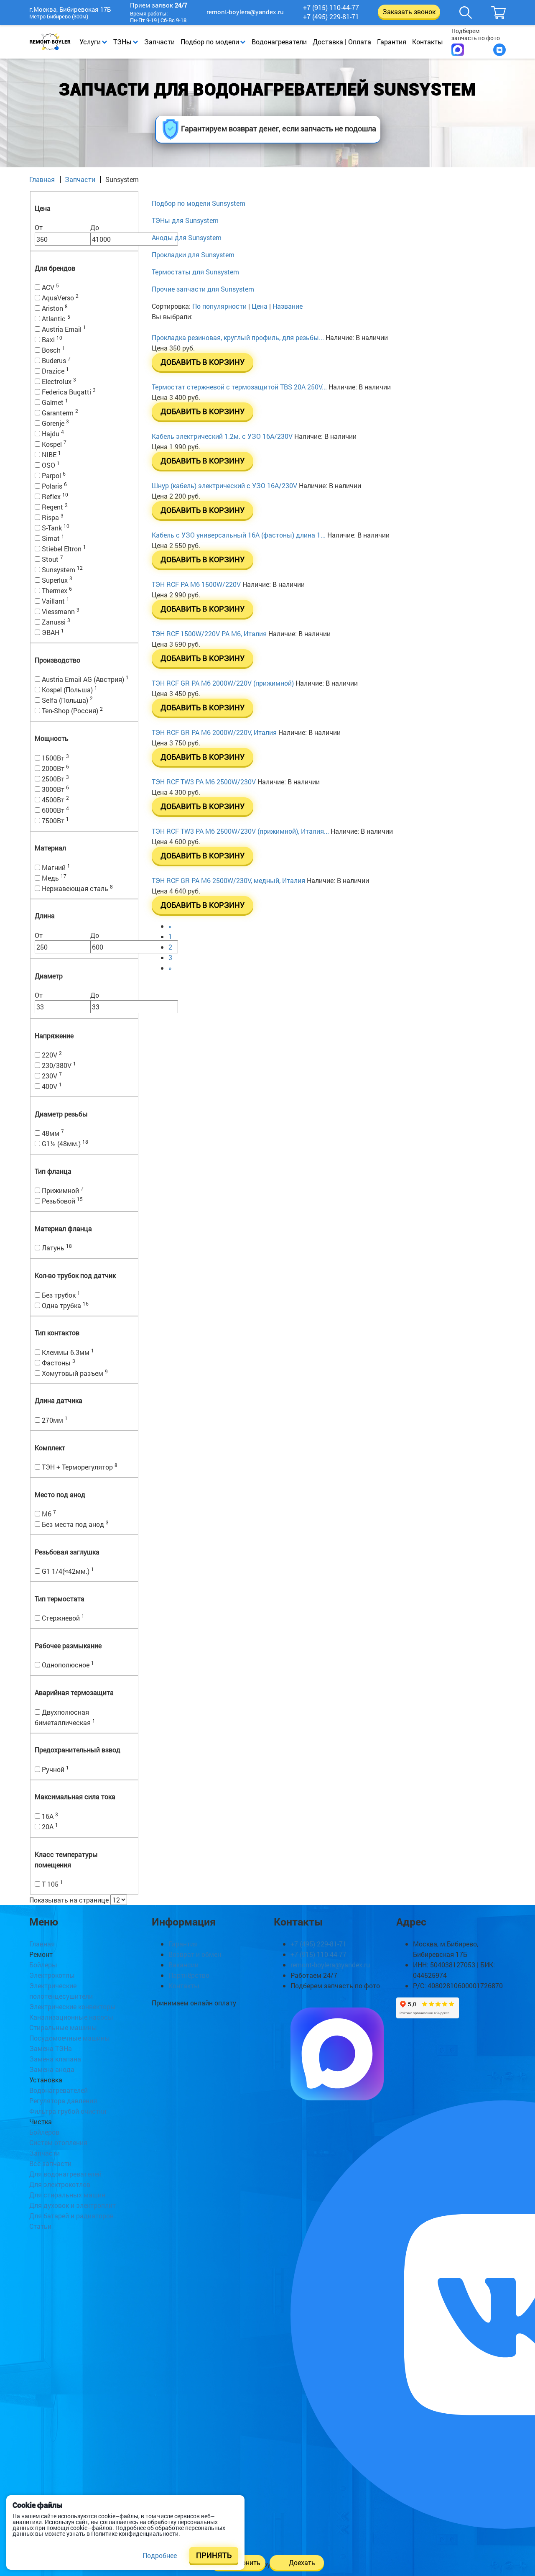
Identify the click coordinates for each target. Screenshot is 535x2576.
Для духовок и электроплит (73, 2205)
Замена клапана (55, 2059)
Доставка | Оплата (342, 42)
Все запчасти (50, 2163)
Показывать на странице (69, 1900)
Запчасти (159, 42)
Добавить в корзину (203, 362)
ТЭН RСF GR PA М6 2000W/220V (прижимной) (223, 683)
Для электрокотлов (60, 2184)
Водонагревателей (59, 2090)
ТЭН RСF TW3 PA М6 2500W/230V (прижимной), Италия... (240, 831)
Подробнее (160, 2555)
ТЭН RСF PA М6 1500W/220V (196, 584)
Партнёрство (189, 1975)
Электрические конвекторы (73, 2006)
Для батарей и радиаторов (71, 2216)
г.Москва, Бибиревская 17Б (70, 10)
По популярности (220, 306)
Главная (42, 179)
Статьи (40, 2226)
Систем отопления (58, 2142)
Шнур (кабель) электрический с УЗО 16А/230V (224, 485)
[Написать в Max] (458, 50)
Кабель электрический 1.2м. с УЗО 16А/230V (222, 436)
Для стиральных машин (67, 2195)
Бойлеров (44, 2132)
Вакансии (183, 1965)
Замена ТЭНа (51, 2048)
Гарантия (392, 42)
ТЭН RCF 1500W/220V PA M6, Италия (209, 634)
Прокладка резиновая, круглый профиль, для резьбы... (238, 337)
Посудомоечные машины (70, 2038)
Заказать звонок (409, 12)
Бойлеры (43, 1965)
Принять (214, 2555)
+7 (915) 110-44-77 (331, 8)
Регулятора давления (63, 2101)
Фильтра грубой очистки (68, 2111)
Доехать (302, 2562)
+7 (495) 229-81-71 (331, 17)
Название (288, 306)
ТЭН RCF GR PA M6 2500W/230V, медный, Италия (228, 880)
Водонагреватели (279, 42)
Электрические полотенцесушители (61, 1991)
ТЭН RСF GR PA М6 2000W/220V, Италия (214, 732)
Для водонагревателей (65, 2174)
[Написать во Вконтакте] (499, 50)
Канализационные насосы (71, 2017)
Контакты (428, 42)
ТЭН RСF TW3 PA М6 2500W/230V (204, 782)
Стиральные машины (63, 2027)
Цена (260, 306)
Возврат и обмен (195, 1954)
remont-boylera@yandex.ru (245, 12)
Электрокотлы (52, 1975)
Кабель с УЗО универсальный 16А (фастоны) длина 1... (239, 535)
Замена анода (52, 2069)
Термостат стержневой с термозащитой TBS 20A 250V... (239, 387)
